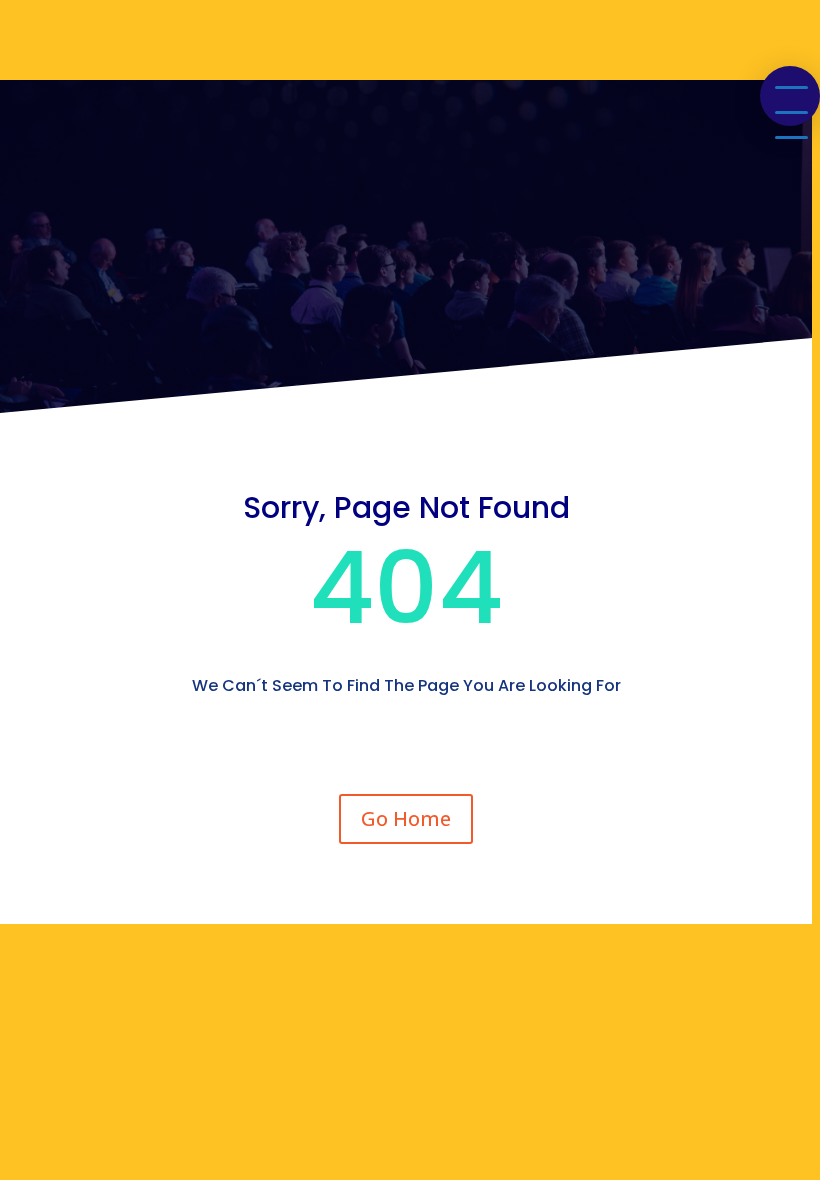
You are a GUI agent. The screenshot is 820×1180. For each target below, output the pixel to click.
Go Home (406, 818)
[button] (790, 96)
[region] (410, 590)
